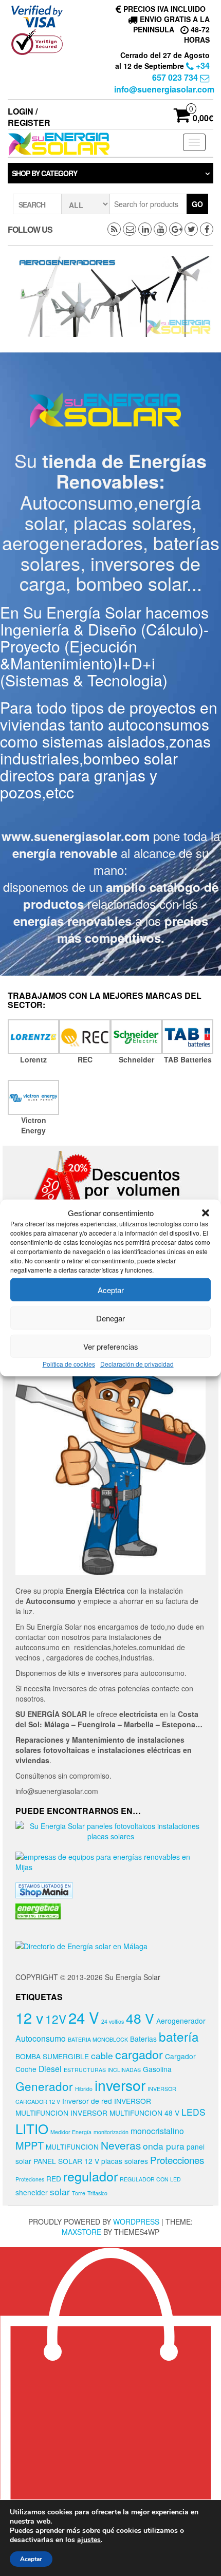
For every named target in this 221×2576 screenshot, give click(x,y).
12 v (29, 2017)
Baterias (143, 2039)
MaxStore (81, 2232)
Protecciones (177, 2160)
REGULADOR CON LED (150, 2179)
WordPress (136, 2222)
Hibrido (84, 2089)
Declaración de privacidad (137, 1364)
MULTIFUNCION (72, 2146)
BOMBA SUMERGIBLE (52, 2056)
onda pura (164, 2146)
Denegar (110, 1318)
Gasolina (157, 2069)
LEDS (194, 2112)
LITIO (32, 2128)
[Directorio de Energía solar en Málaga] (81, 1945)
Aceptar (111, 1290)
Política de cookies (69, 1364)
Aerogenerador (181, 2021)
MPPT (30, 2145)
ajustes (89, 2540)
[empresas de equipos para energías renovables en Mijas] (110, 1860)
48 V (140, 2018)
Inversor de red (87, 2101)
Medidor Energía (71, 2132)
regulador (90, 2176)
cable (102, 2055)
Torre (79, 2193)
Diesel (50, 2068)
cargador (139, 2054)
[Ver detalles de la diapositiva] (116, 296)
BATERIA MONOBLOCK (98, 2039)
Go (197, 204)
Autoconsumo (41, 2038)
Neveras (121, 2145)
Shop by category (44, 173)
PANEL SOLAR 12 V (66, 2161)
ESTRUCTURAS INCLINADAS (102, 2070)
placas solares (125, 2161)
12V (56, 2019)
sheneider (32, 2192)
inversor (120, 2085)
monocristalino (157, 2131)
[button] (206, 1212)
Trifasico (97, 2193)
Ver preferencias (111, 1346)
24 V (84, 2017)
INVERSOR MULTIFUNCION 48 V (125, 2113)
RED (54, 2178)
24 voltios (113, 2021)
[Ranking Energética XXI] (38, 1910)
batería (179, 2036)
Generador (44, 2086)
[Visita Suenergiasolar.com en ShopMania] (44, 1889)
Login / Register (29, 117)
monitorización (111, 2132)
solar (60, 2191)
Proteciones (30, 2179)
